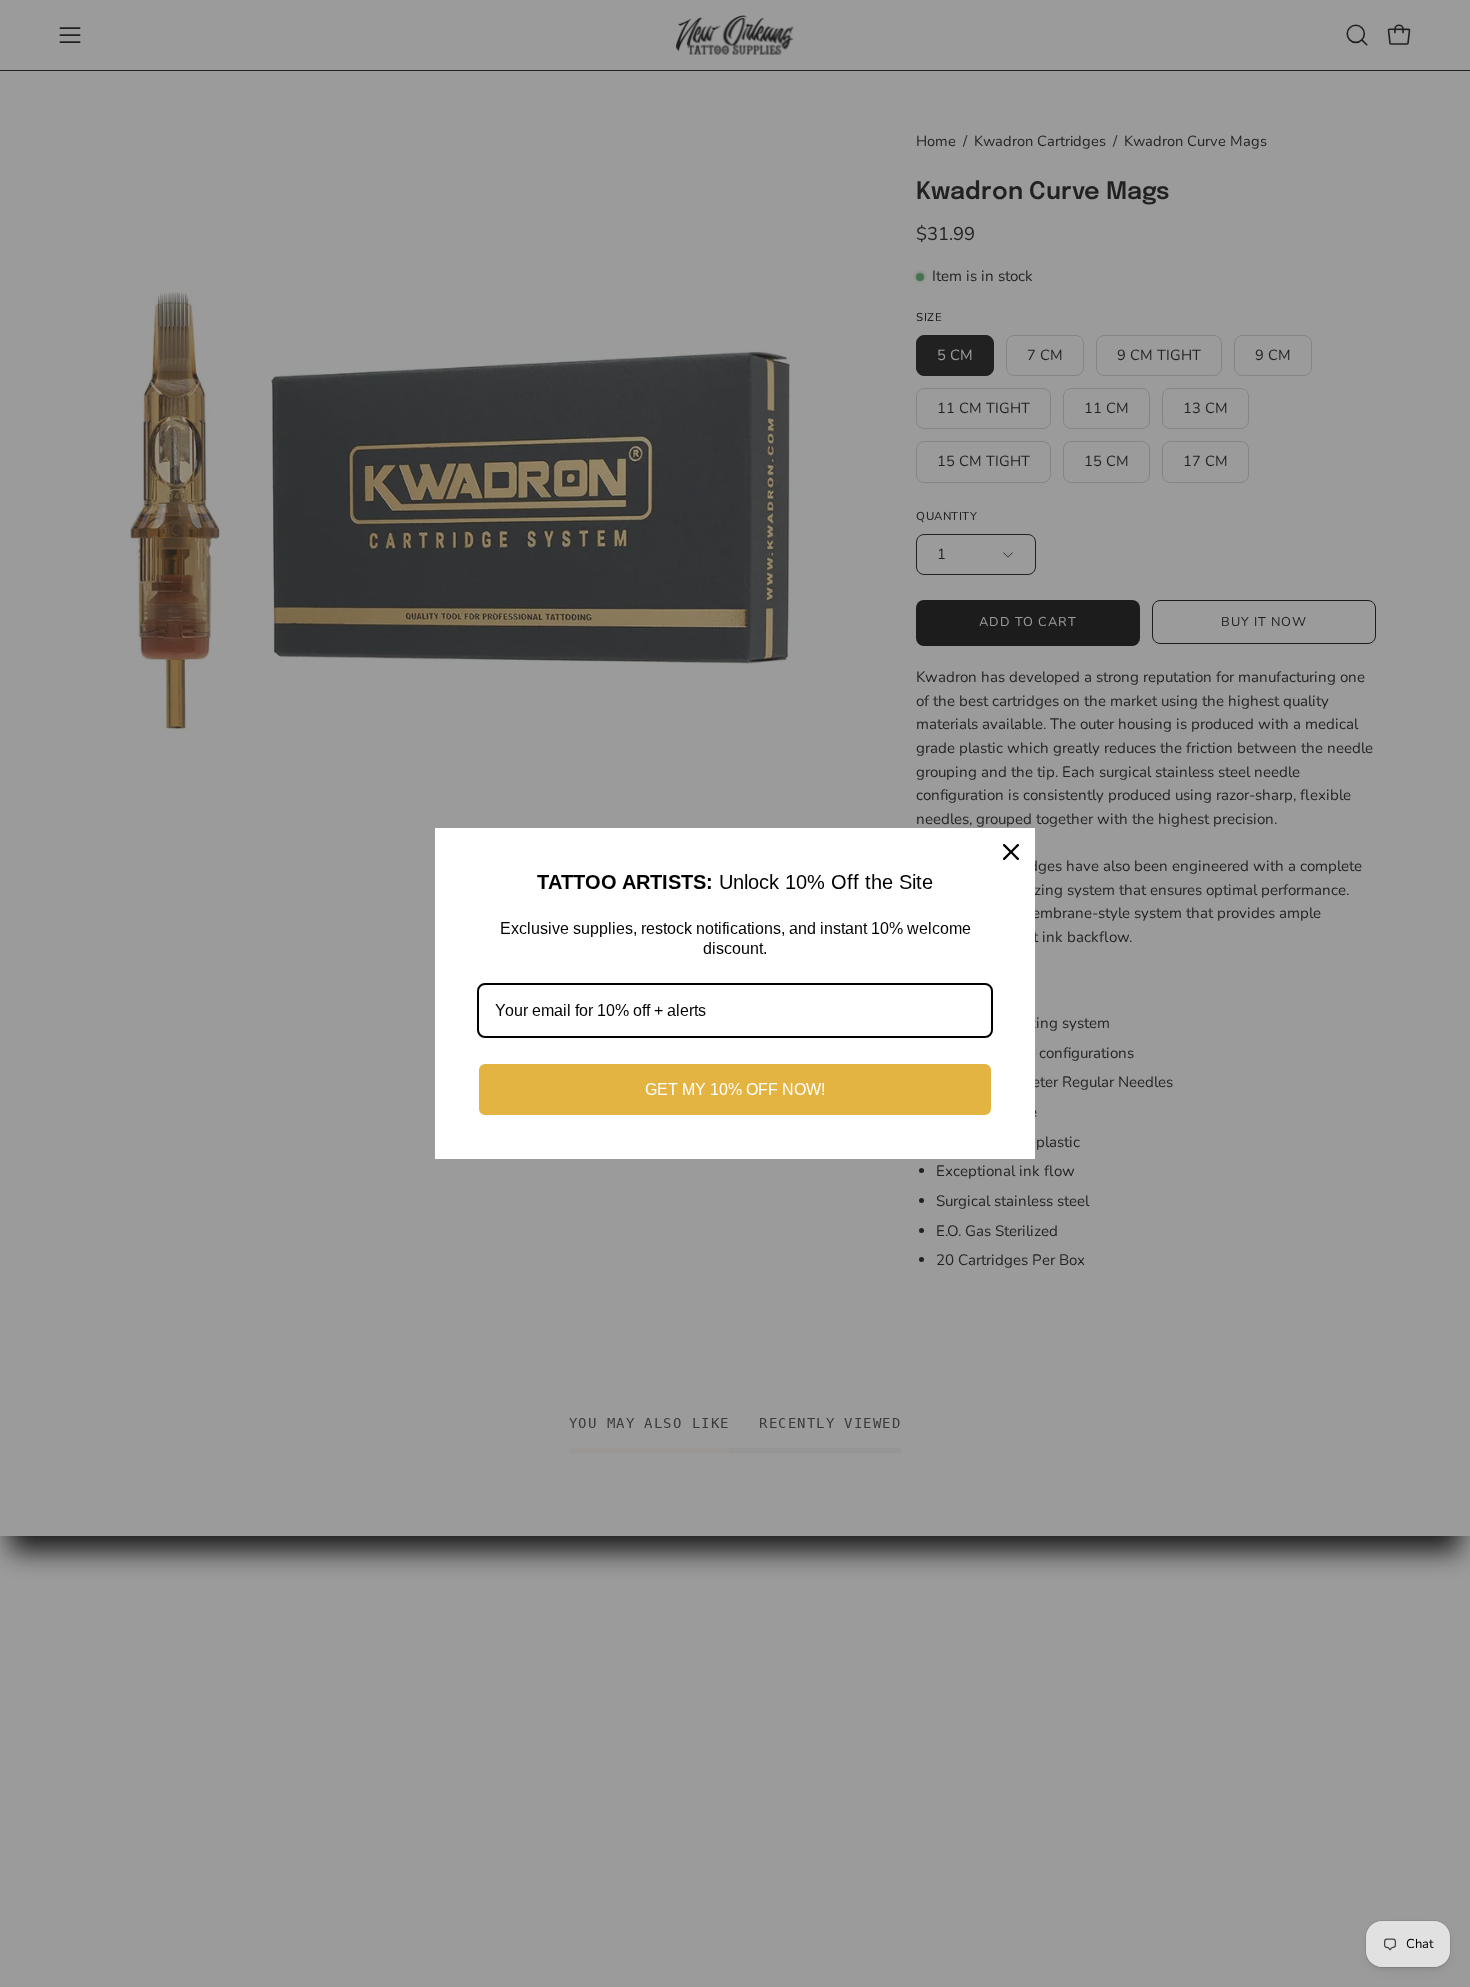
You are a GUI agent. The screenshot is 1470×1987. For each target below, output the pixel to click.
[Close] (1011, 852)
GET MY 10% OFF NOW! (735, 1089)
